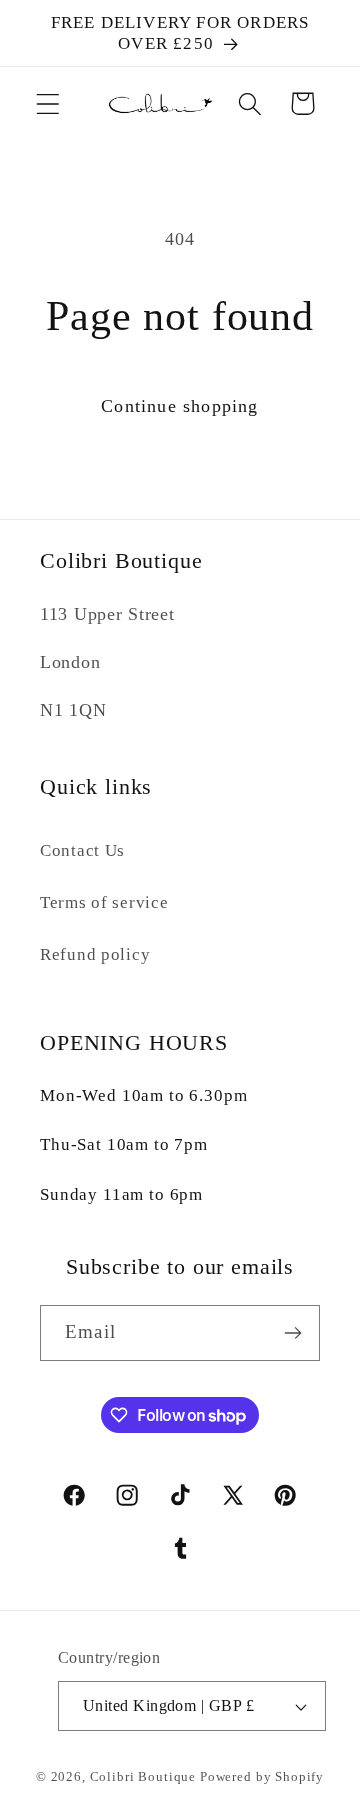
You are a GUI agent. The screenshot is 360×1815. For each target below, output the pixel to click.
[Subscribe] (292, 1333)
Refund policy (95, 954)
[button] (48, 103)
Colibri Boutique (143, 1776)
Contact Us (82, 850)
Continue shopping (179, 406)
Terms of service (104, 902)
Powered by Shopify (262, 1776)
